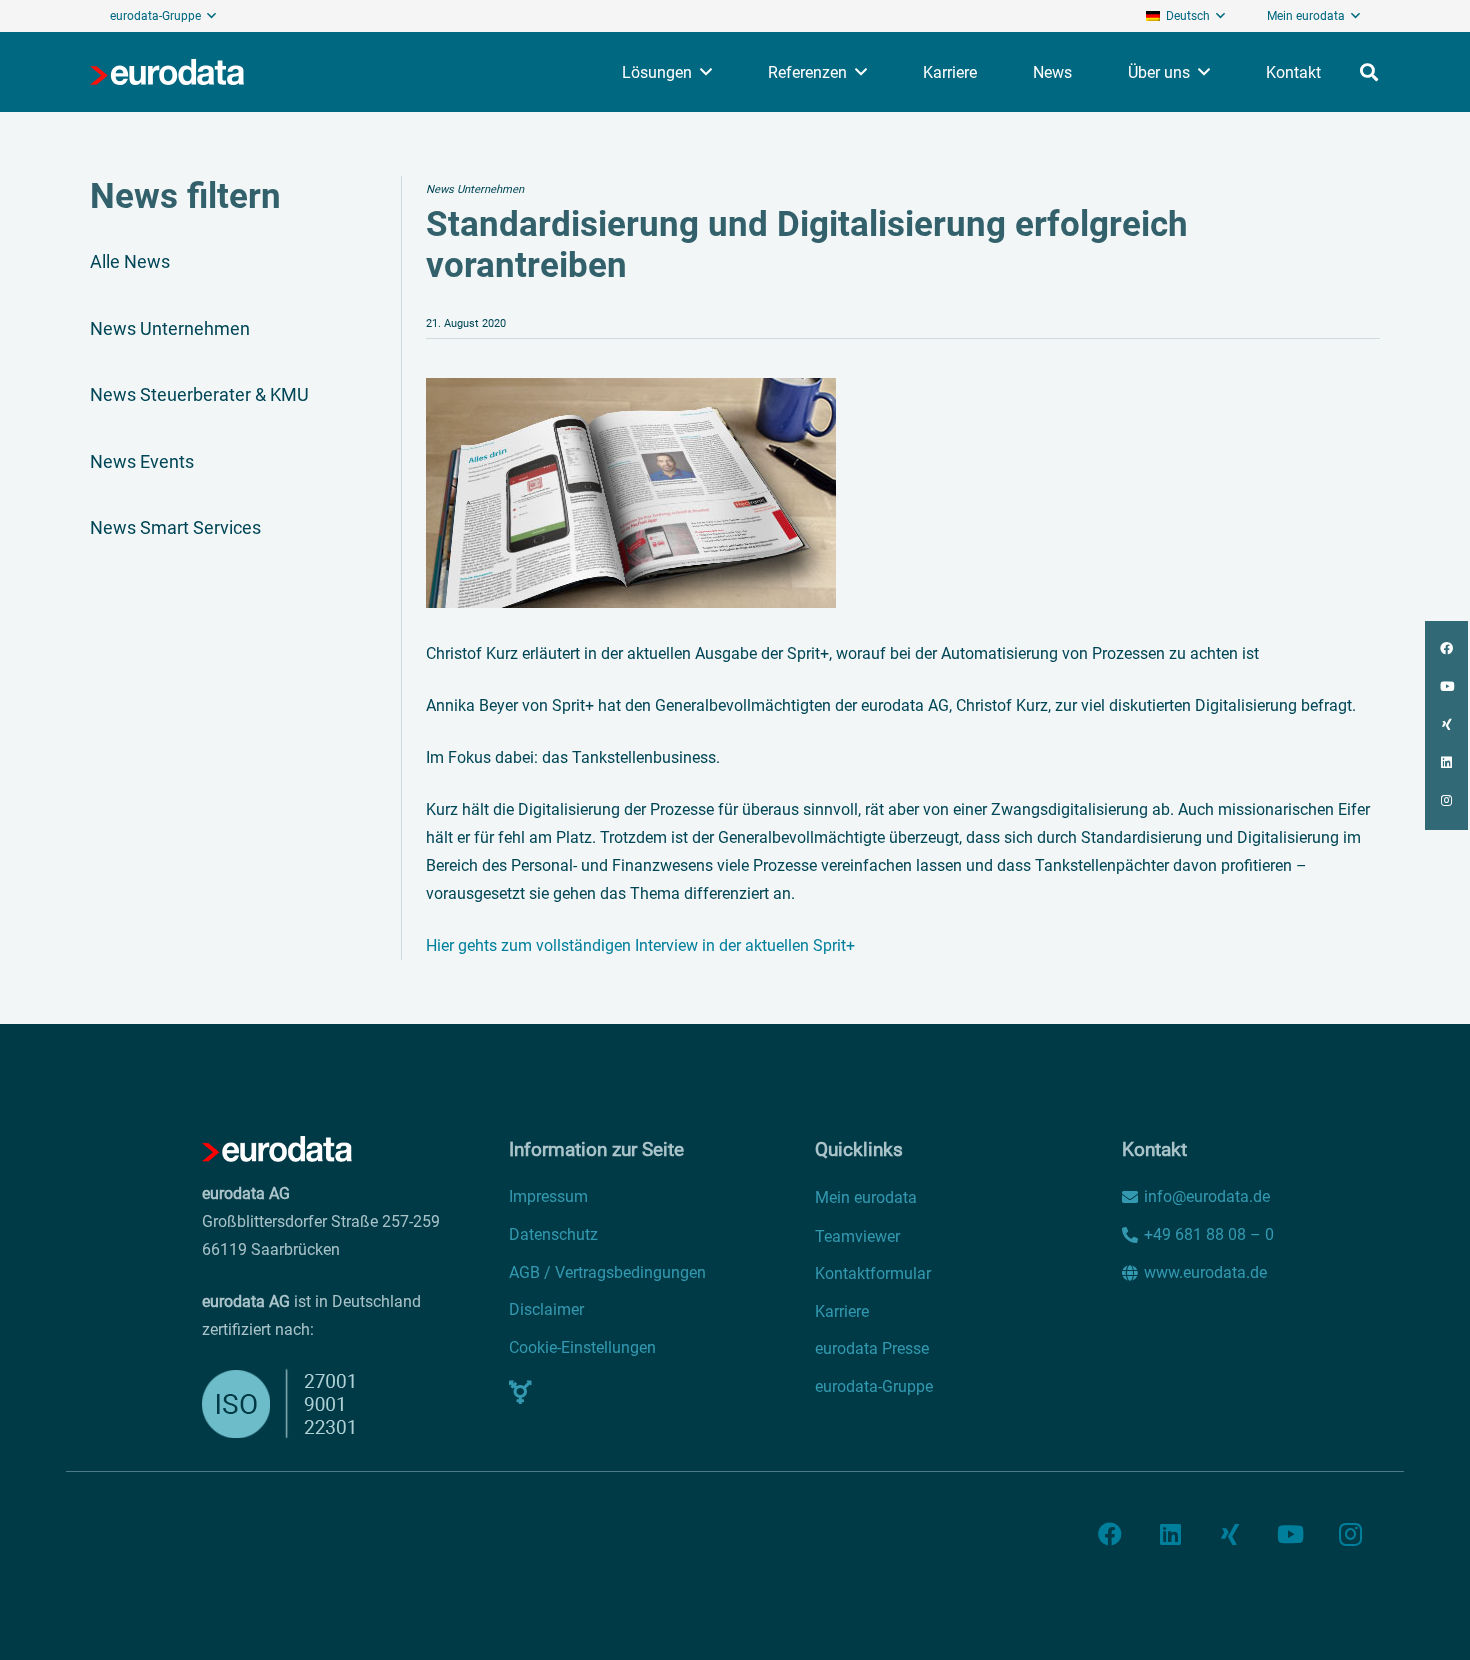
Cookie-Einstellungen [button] (582, 1347)
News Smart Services (175, 527)
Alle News (130, 261)
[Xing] (1230, 1534)
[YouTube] (1290, 1534)
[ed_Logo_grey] (167, 72)
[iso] (292, 1403)
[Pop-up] (520, 1392)
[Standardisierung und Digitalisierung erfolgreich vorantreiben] (631, 391)
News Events (142, 461)
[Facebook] (1110, 1534)
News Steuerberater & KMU (199, 394)
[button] (211, 16)
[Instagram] (1350, 1534)
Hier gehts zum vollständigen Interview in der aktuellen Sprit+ (640, 945)
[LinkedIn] (1170, 1534)
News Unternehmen (170, 328)
